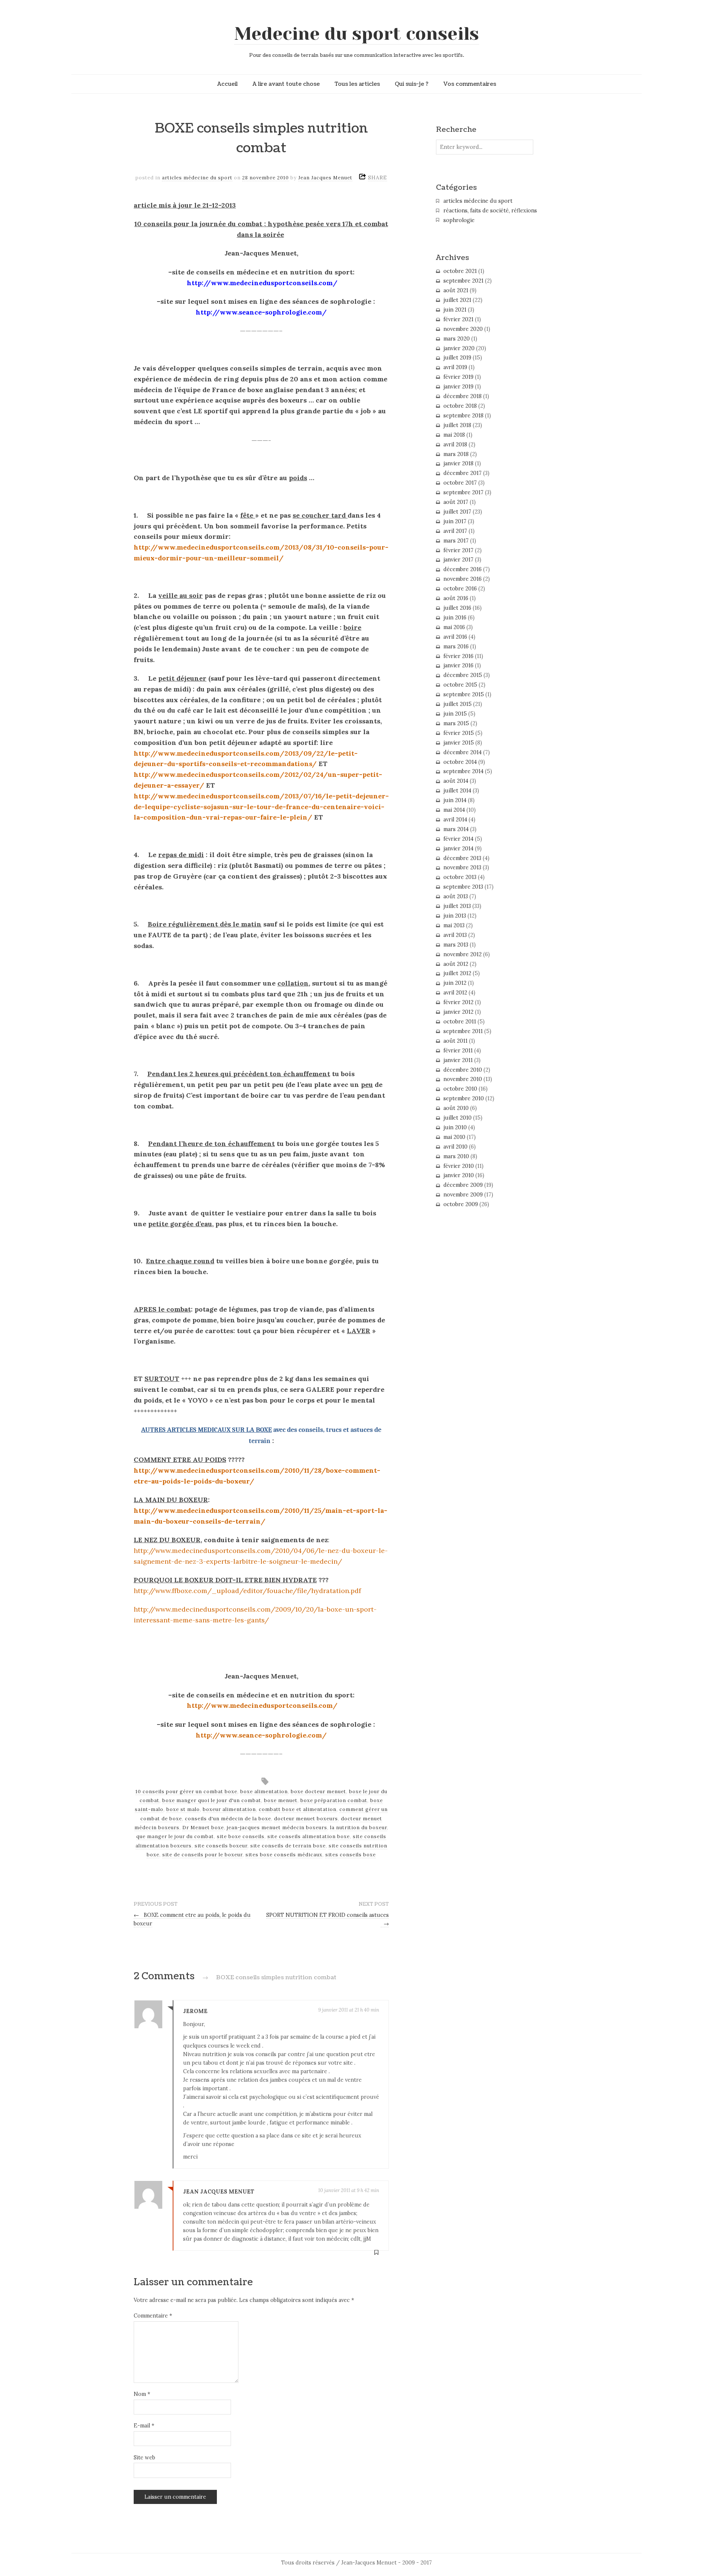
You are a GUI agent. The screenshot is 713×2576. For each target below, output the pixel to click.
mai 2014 (454, 810)
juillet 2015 (458, 704)
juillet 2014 (457, 791)
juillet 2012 (457, 973)
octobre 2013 (460, 877)
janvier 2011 (458, 1060)
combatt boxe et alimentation (298, 1809)
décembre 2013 (462, 858)
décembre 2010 (463, 1070)
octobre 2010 (460, 1089)
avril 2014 (455, 820)
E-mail (144, 2426)
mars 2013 (456, 945)
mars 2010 (456, 1156)
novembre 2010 (463, 1079)
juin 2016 (455, 618)
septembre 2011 (463, 1031)
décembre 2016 (463, 569)
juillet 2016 (457, 608)
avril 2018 (455, 444)
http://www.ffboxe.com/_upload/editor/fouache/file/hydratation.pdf (247, 1591)
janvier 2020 (459, 348)
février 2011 (458, 1051)
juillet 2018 (457, 425)
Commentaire (153, 2316)
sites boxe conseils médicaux (284, 1855)
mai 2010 (454, 1137)
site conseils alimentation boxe (309, 1836)
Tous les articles (357, 84)
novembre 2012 (463, 954)
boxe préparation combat (334, 1800)
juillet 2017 (457, 512)
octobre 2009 (461, 1204)
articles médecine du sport (197, 178)
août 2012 (456, 964)
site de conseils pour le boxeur (202, 1855)
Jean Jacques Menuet (325, 178)
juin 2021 (455, 310)
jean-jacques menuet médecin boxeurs (277, 1828)
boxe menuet (281, 1800)
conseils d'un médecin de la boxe (228, 1819)
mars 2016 (456, 647)
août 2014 (456, 781)
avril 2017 (455, 531)
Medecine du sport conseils (357, 34)
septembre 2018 (463, 416)
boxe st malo (183, 1809)
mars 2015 (456, 723)
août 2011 (455, 1041)
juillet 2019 (457, 358)
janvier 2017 (458, 560)
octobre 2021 (460, 271)
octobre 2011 (460, 1022)
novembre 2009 (463, 1195)
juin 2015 (455, 714)
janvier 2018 (458, 463)
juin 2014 (455, 800)
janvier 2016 (458, 665)
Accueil (227, 84)
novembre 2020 (463, 329)
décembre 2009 (463, 1185)
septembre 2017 (463, 492)
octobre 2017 (460, 483)
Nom (142, 2394)
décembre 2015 (463, 675)
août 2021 (456, 290)
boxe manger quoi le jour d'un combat (212, 1800)
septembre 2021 (463, 281)
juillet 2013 (457, 906)
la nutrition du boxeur (359, 1828)
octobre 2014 (460, 762)
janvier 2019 (458, 387)
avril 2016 (455, 637)
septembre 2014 (463, 771)
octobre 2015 (460, 685)
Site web (144, 2458)
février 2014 (458, 839)
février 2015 (459, 733)
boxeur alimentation (229, 1809)
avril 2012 (455, 993)
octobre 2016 (460, 589)
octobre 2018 (460, 406)
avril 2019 (455, 367)
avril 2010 (455, 1147)
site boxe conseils (241, 1836)
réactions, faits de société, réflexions (490, 211)
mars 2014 (456, 829)
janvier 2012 (458, 1012)
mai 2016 (454, 627)
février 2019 (458, 377)
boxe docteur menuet (318, 1792)
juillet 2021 (457, 300)
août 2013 (456, 896)
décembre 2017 (463, 473)
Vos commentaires (470, 84)
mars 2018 (456, 454)
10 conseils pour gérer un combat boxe (186, 1792)
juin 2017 (455, 521)
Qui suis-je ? (412, 84)
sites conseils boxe (351, 1855)
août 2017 (456, 502)
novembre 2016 (463, 579)
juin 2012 (455, 983)
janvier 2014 (458, 849)
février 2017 (458, 550)
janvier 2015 (459, 743)
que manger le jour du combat (175, 1836)
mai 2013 (454, 925)
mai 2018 (454, 435)
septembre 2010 (464, 1098)
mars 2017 (456, 541)
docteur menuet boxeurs (306, 1819)
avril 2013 (455, 935)
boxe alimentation (264, 1792)
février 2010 (459, 1166)
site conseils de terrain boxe (288, 1846)
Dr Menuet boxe (203, 1828)
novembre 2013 (462, 867)
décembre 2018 (463, 396)
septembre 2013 (463, 887)
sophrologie (459, 220)
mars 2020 (457, 339)
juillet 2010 (458, 1118)
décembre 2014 (463, 752)
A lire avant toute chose (286, 84)
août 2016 (456, 598)
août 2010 (456, 1108)
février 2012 (458, 1002)
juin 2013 (455, 916)
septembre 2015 (464, 694)
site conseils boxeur (221, 1846)
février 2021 (458, 319)
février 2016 (458, 656)
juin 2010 (455, 1127)
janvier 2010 (459, 1175)
